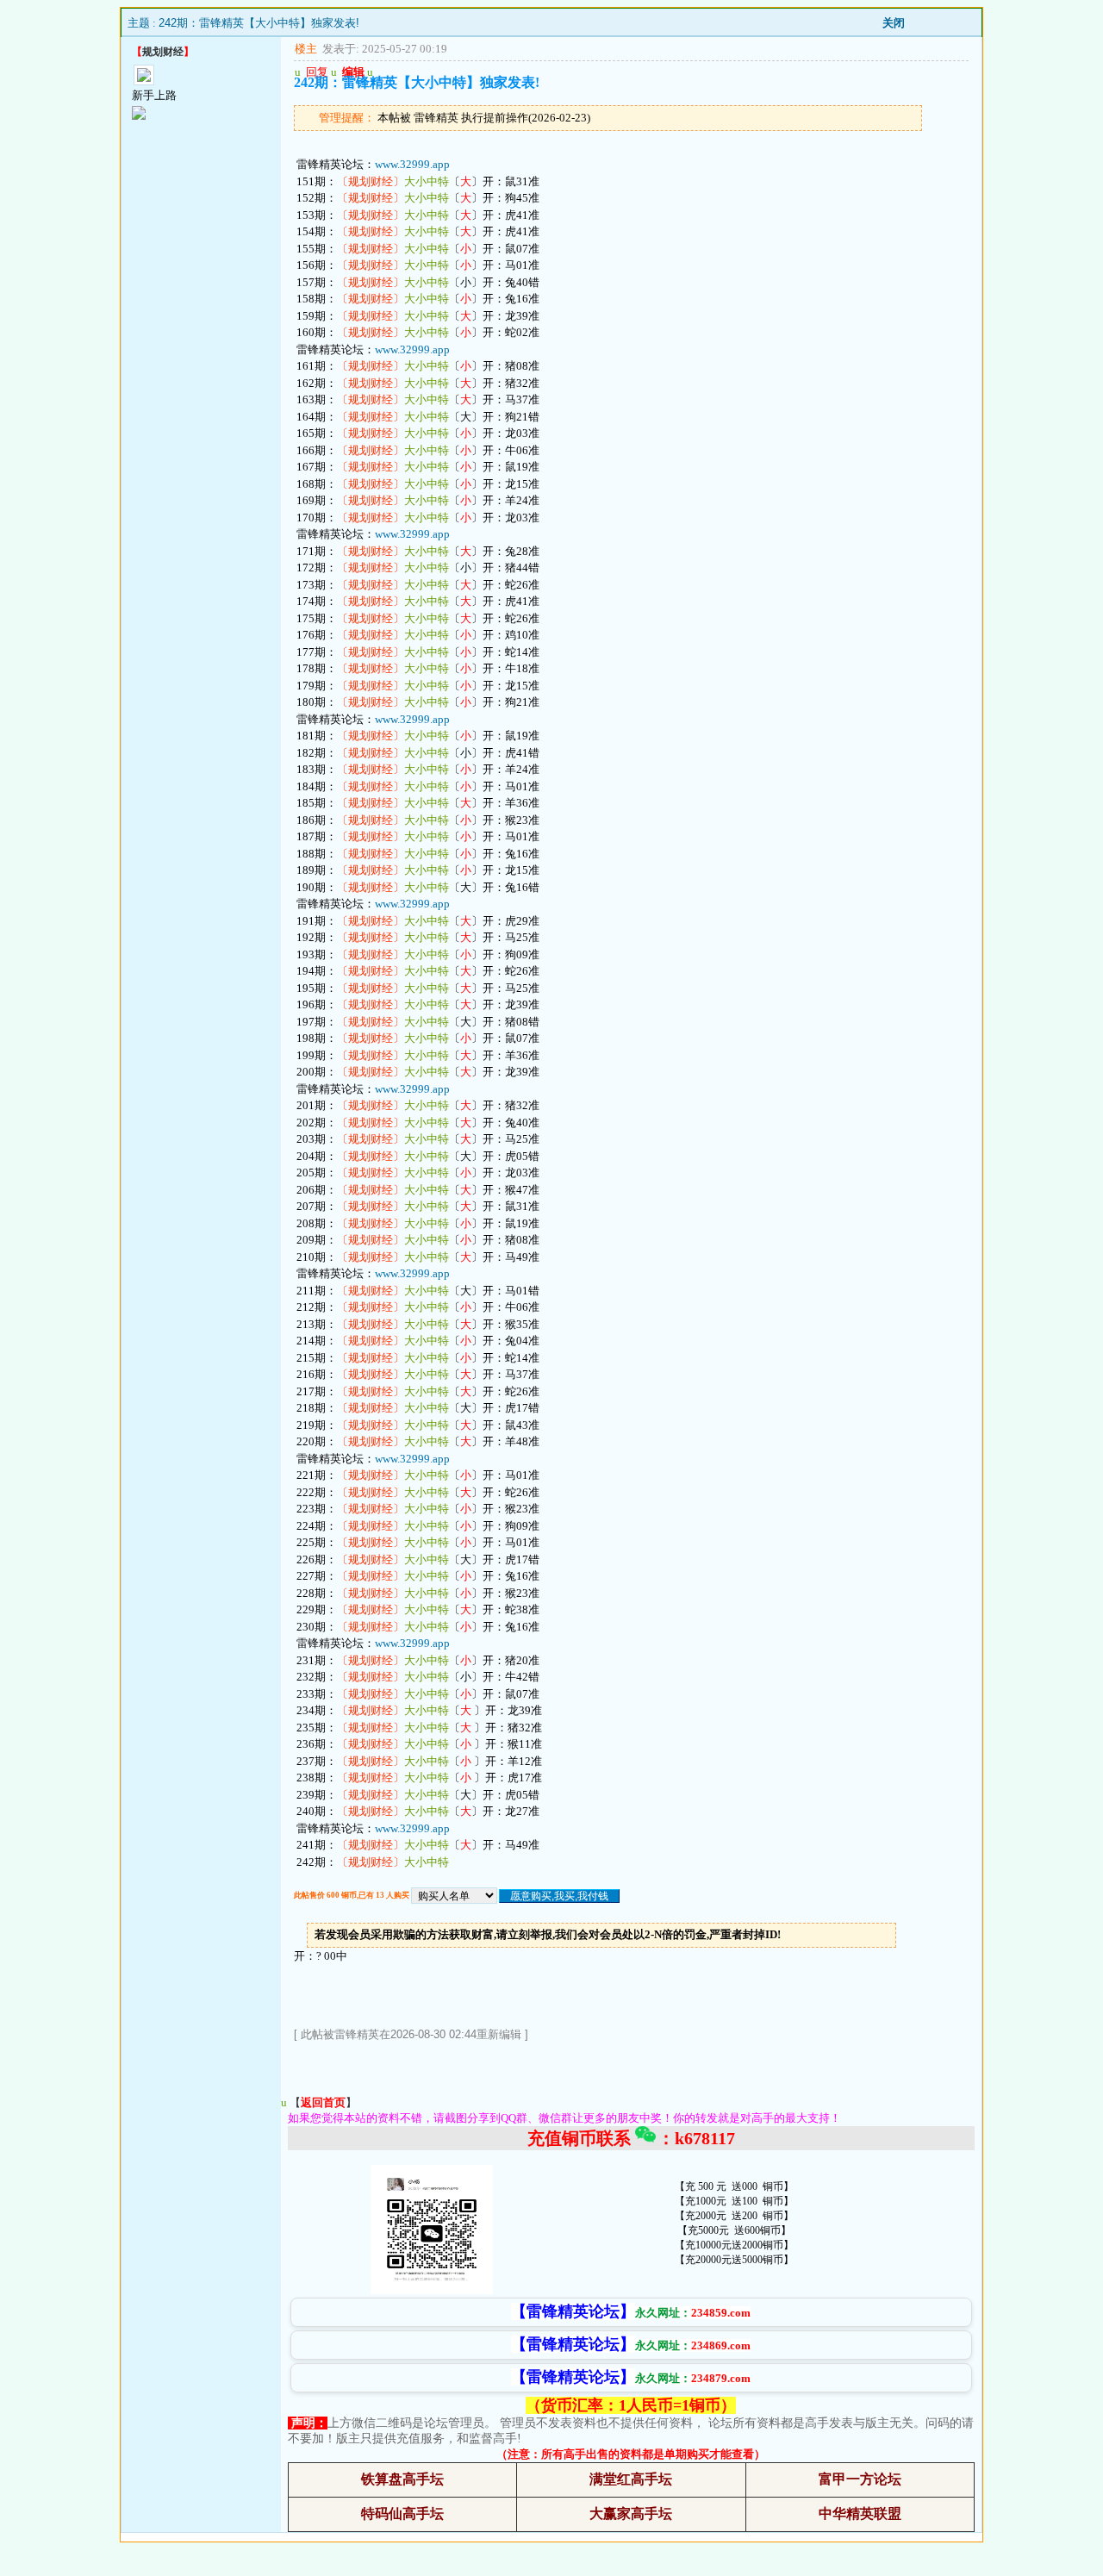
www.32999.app (412, 164)
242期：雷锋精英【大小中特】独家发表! (259, 23)
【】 (323, 2102)
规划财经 (163, 52)
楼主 (306, 49)
